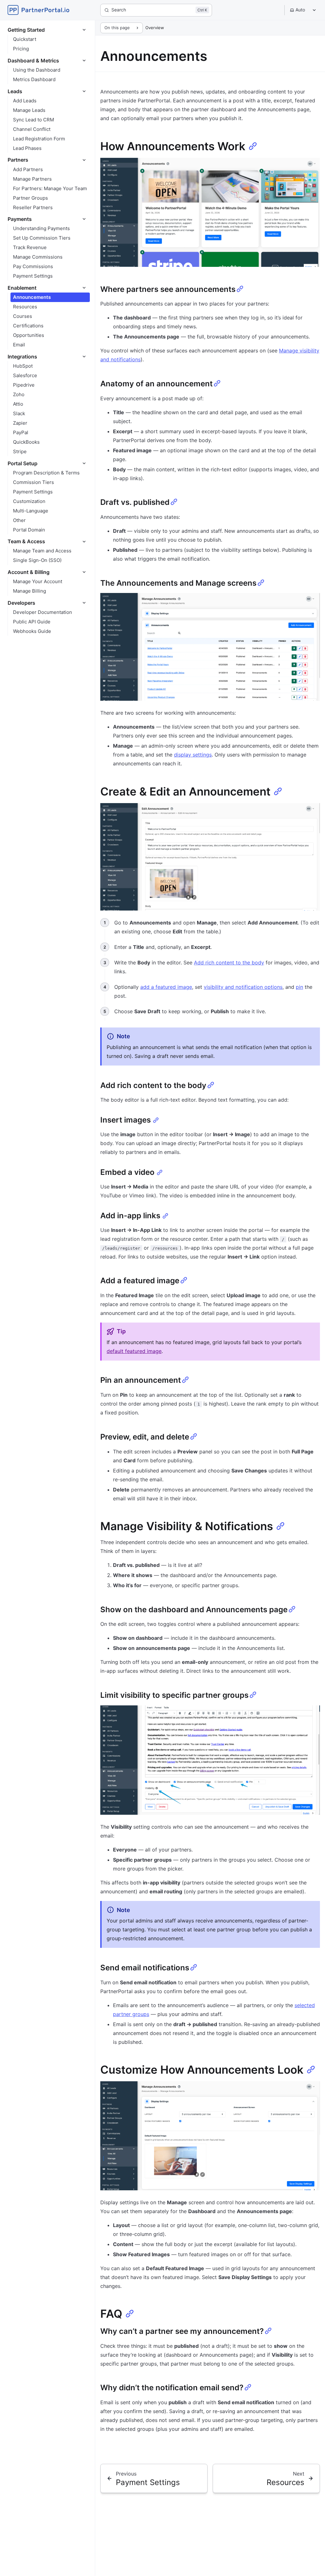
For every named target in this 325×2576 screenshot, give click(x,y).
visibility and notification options (243, 987)
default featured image (134, 1351)
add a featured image (166, 987)
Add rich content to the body (229, 963)
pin (299, 987)
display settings (193, 755)
